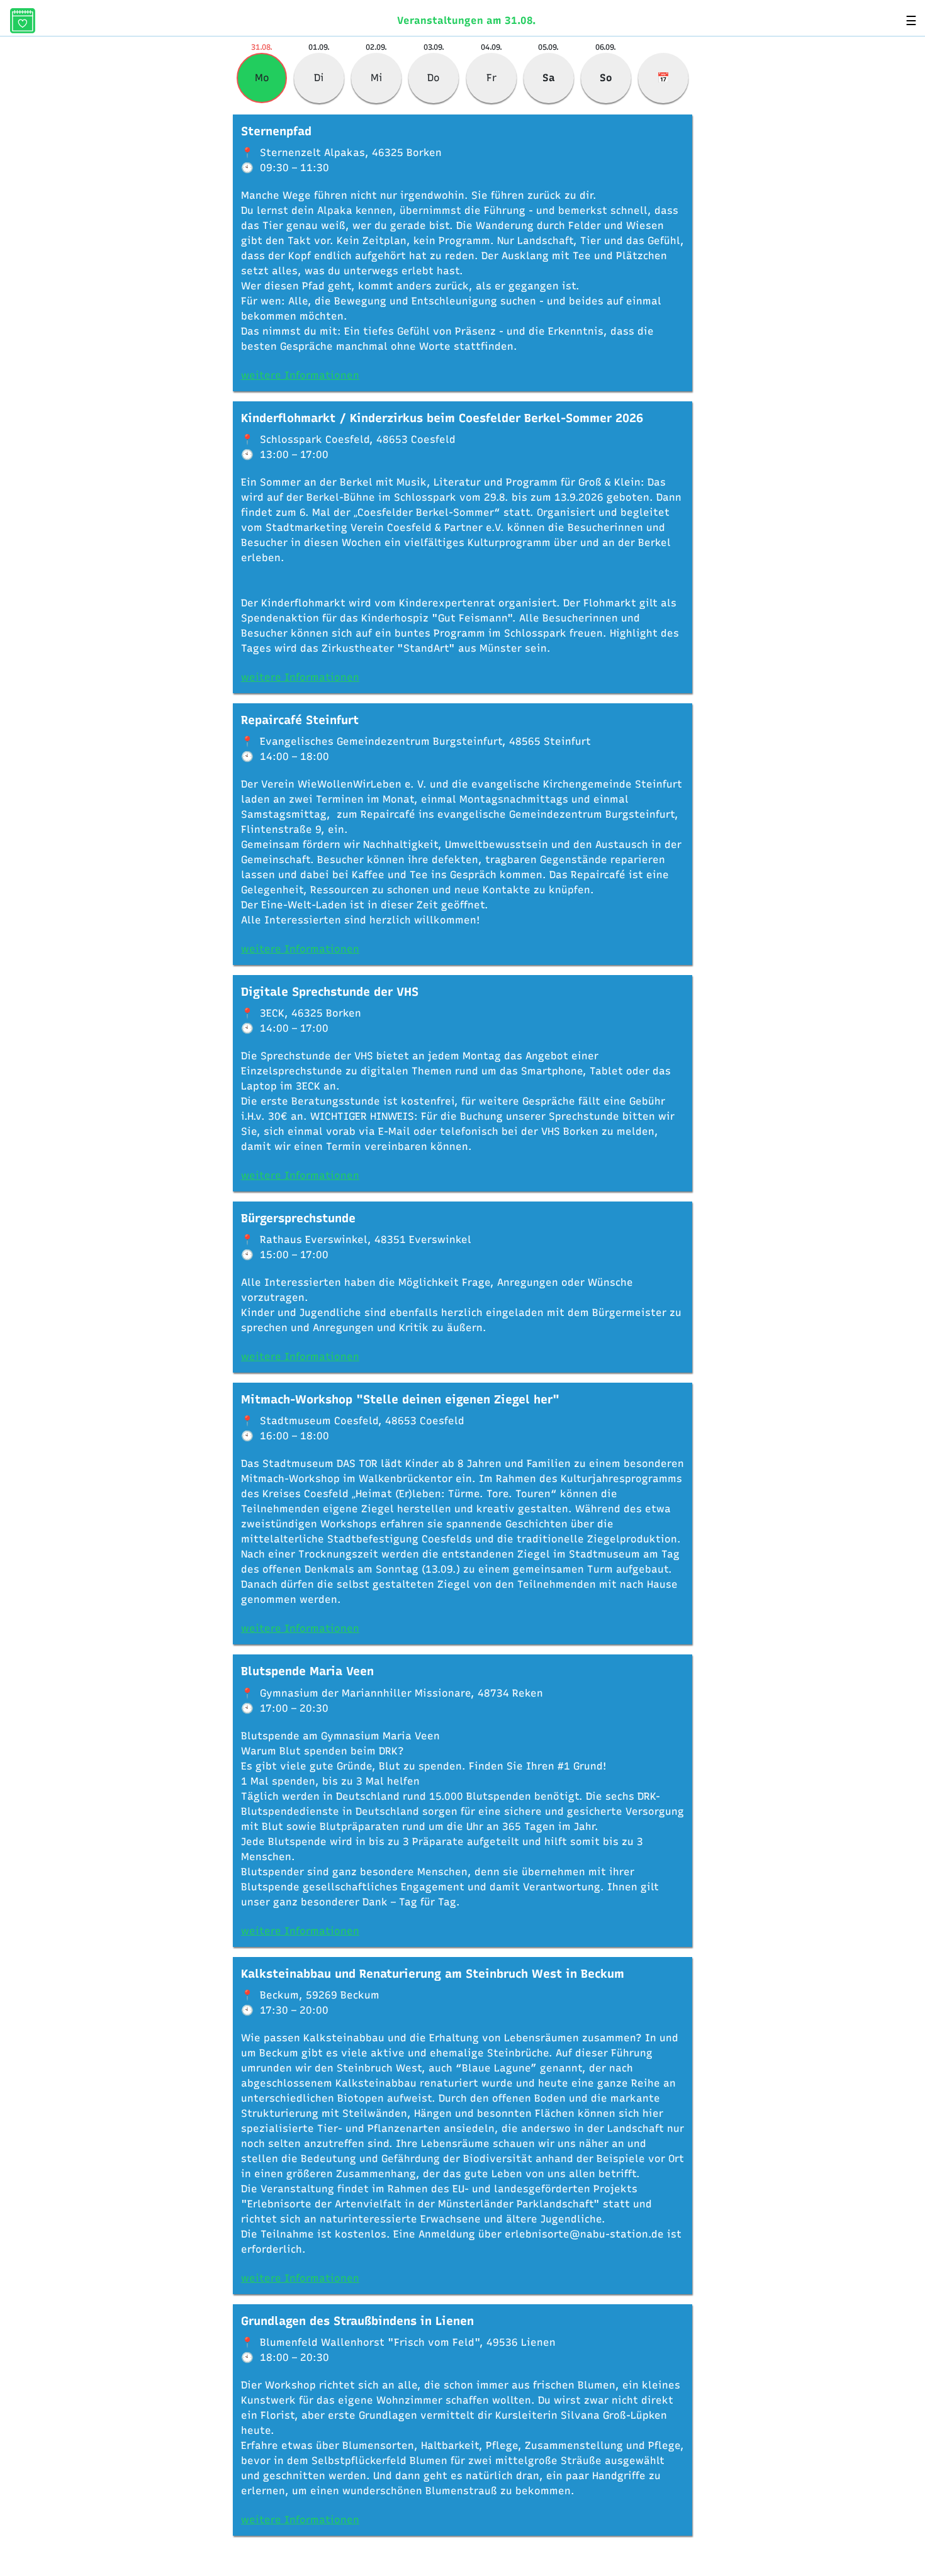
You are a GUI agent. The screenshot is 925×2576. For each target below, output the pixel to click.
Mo (262, 78)
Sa (549, 78)
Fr (491, 78)
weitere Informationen (300, 375)
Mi (377, 78)
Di (319, 78)
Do (434, 78)
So (606, 78)
